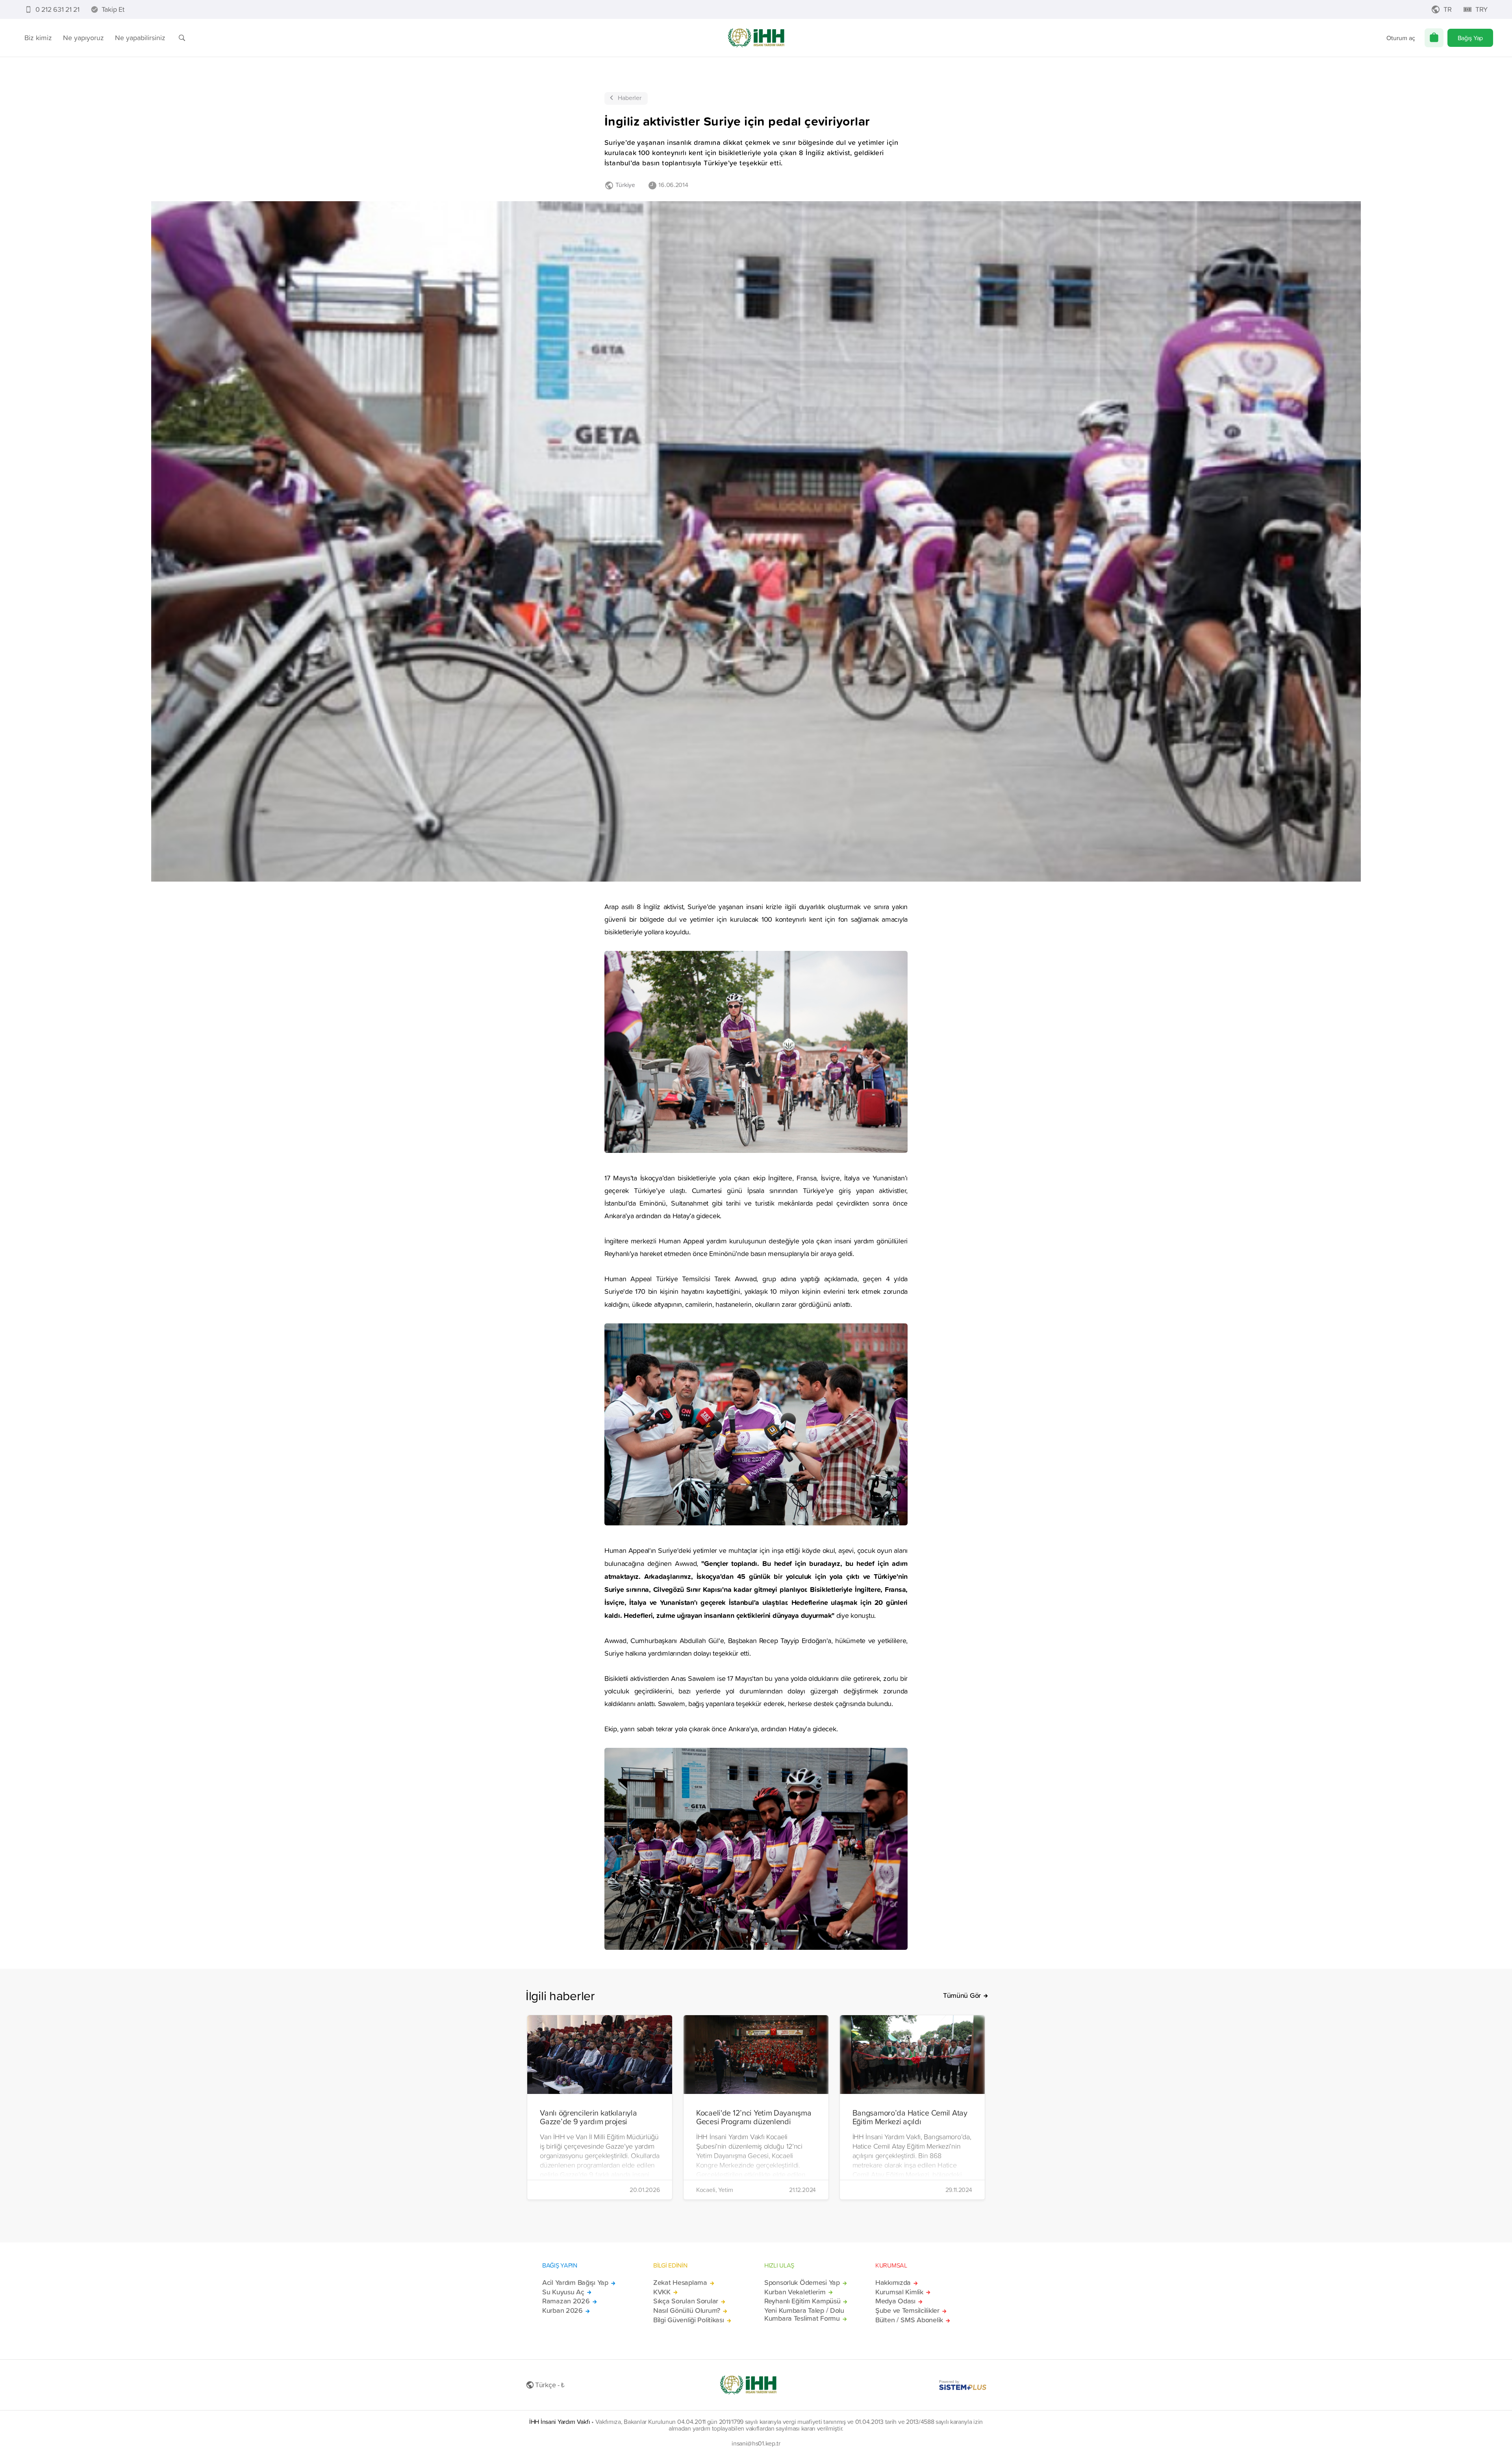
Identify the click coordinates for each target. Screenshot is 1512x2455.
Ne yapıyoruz (83, 38)
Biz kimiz (38, 38)
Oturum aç (1401, 38)
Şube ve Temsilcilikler (907, 2310)
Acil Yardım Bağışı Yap (575, 2283)
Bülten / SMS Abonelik (909, 2320)
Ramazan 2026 (566, 2301)
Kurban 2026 (562, 2310)
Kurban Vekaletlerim (795, 2292)
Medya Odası (895, 2301)
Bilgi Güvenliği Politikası (689, 2320)
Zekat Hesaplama (680, 2283)
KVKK (662, 2292)
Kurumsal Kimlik (899, 2292)
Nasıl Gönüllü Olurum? (687, 2310)
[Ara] (182, 38)
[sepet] (1434, 38)
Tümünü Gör (962, 1995)
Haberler (630, 98)
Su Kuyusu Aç (563, 2292)
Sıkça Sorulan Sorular (686, 2301)
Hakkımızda (893, 2283)
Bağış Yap (1470, 38)
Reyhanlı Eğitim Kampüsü (802, 2301)
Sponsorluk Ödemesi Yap (802, 2283)
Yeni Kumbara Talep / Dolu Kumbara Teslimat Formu (804, 2314)
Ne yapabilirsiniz (140, 38)
